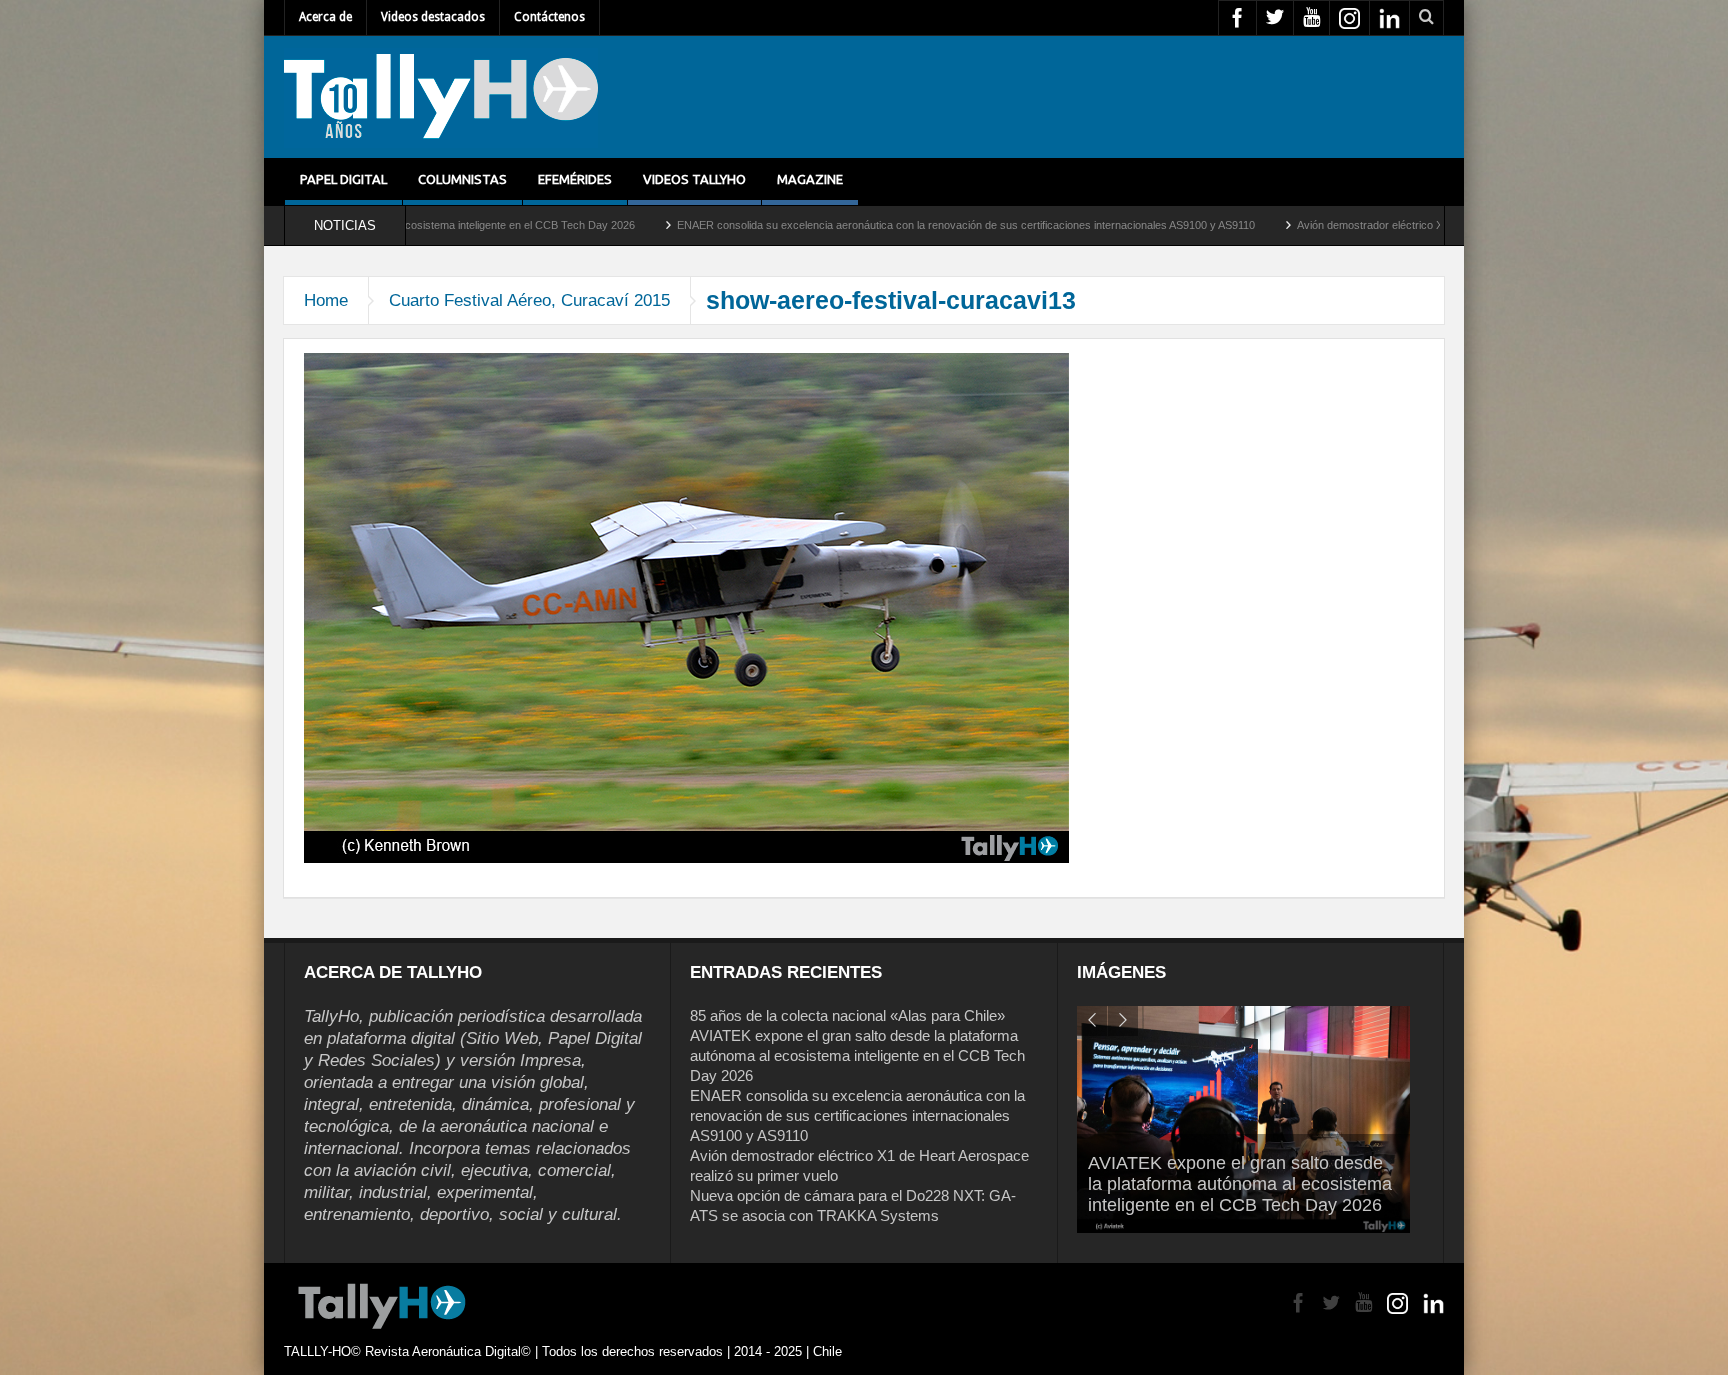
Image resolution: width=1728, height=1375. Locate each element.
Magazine (810, 179)
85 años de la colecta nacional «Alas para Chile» (847, 1015)
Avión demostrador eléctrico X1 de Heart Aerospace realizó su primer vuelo (1360, 225)
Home (326, 300)
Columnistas (462, 179)
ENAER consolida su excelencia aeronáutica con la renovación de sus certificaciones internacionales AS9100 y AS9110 (847, 225)
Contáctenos (549, 17)
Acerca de (325, 17)
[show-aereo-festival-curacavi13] (686, 607)
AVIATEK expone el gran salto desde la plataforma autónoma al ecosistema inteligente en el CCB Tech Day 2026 (857, 1055)
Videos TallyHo (694, 179)
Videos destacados (433, 17)
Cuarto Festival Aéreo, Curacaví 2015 (529, 300)
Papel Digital (343, 179)
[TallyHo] (441, 97)
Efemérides (575, 179)
